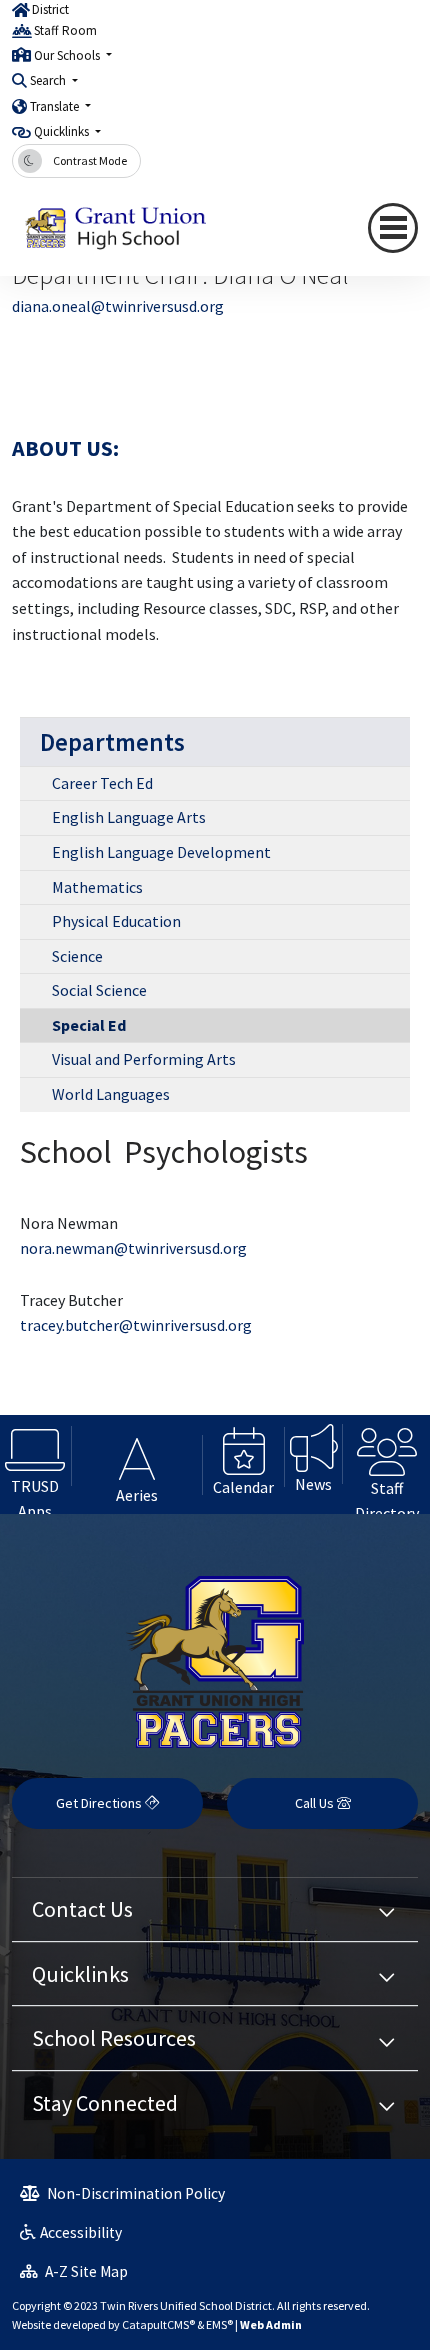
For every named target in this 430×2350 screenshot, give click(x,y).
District (50, 9)
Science (77, 956)
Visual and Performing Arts (144, 1059)
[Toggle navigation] (393, 228)
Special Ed (89, 1025)
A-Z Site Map (85, 2271)
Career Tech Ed (102, 783)
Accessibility (81, 2232)
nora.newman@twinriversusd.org (133, 1248)
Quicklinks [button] (63, 131)
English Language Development (161, 852)
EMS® (219, 2324)
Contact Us (82, 1909)
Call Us (316, 1803)
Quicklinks (80, 1974)
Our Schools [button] (68, 55)
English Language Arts (129, 817)
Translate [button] (56, 106)
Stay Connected (105, 2103)
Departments (112, 742)
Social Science (99, 990)
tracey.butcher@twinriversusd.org (136, 1325)
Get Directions (100, 1803)
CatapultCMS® (158, 2324)
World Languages (111, 1094)
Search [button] (49, 80)
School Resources (114, 2038)
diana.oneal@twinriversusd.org (118, 306)
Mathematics (97, 887)
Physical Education (116, 921)
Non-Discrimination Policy (134, 2193)
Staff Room (65, 30)
